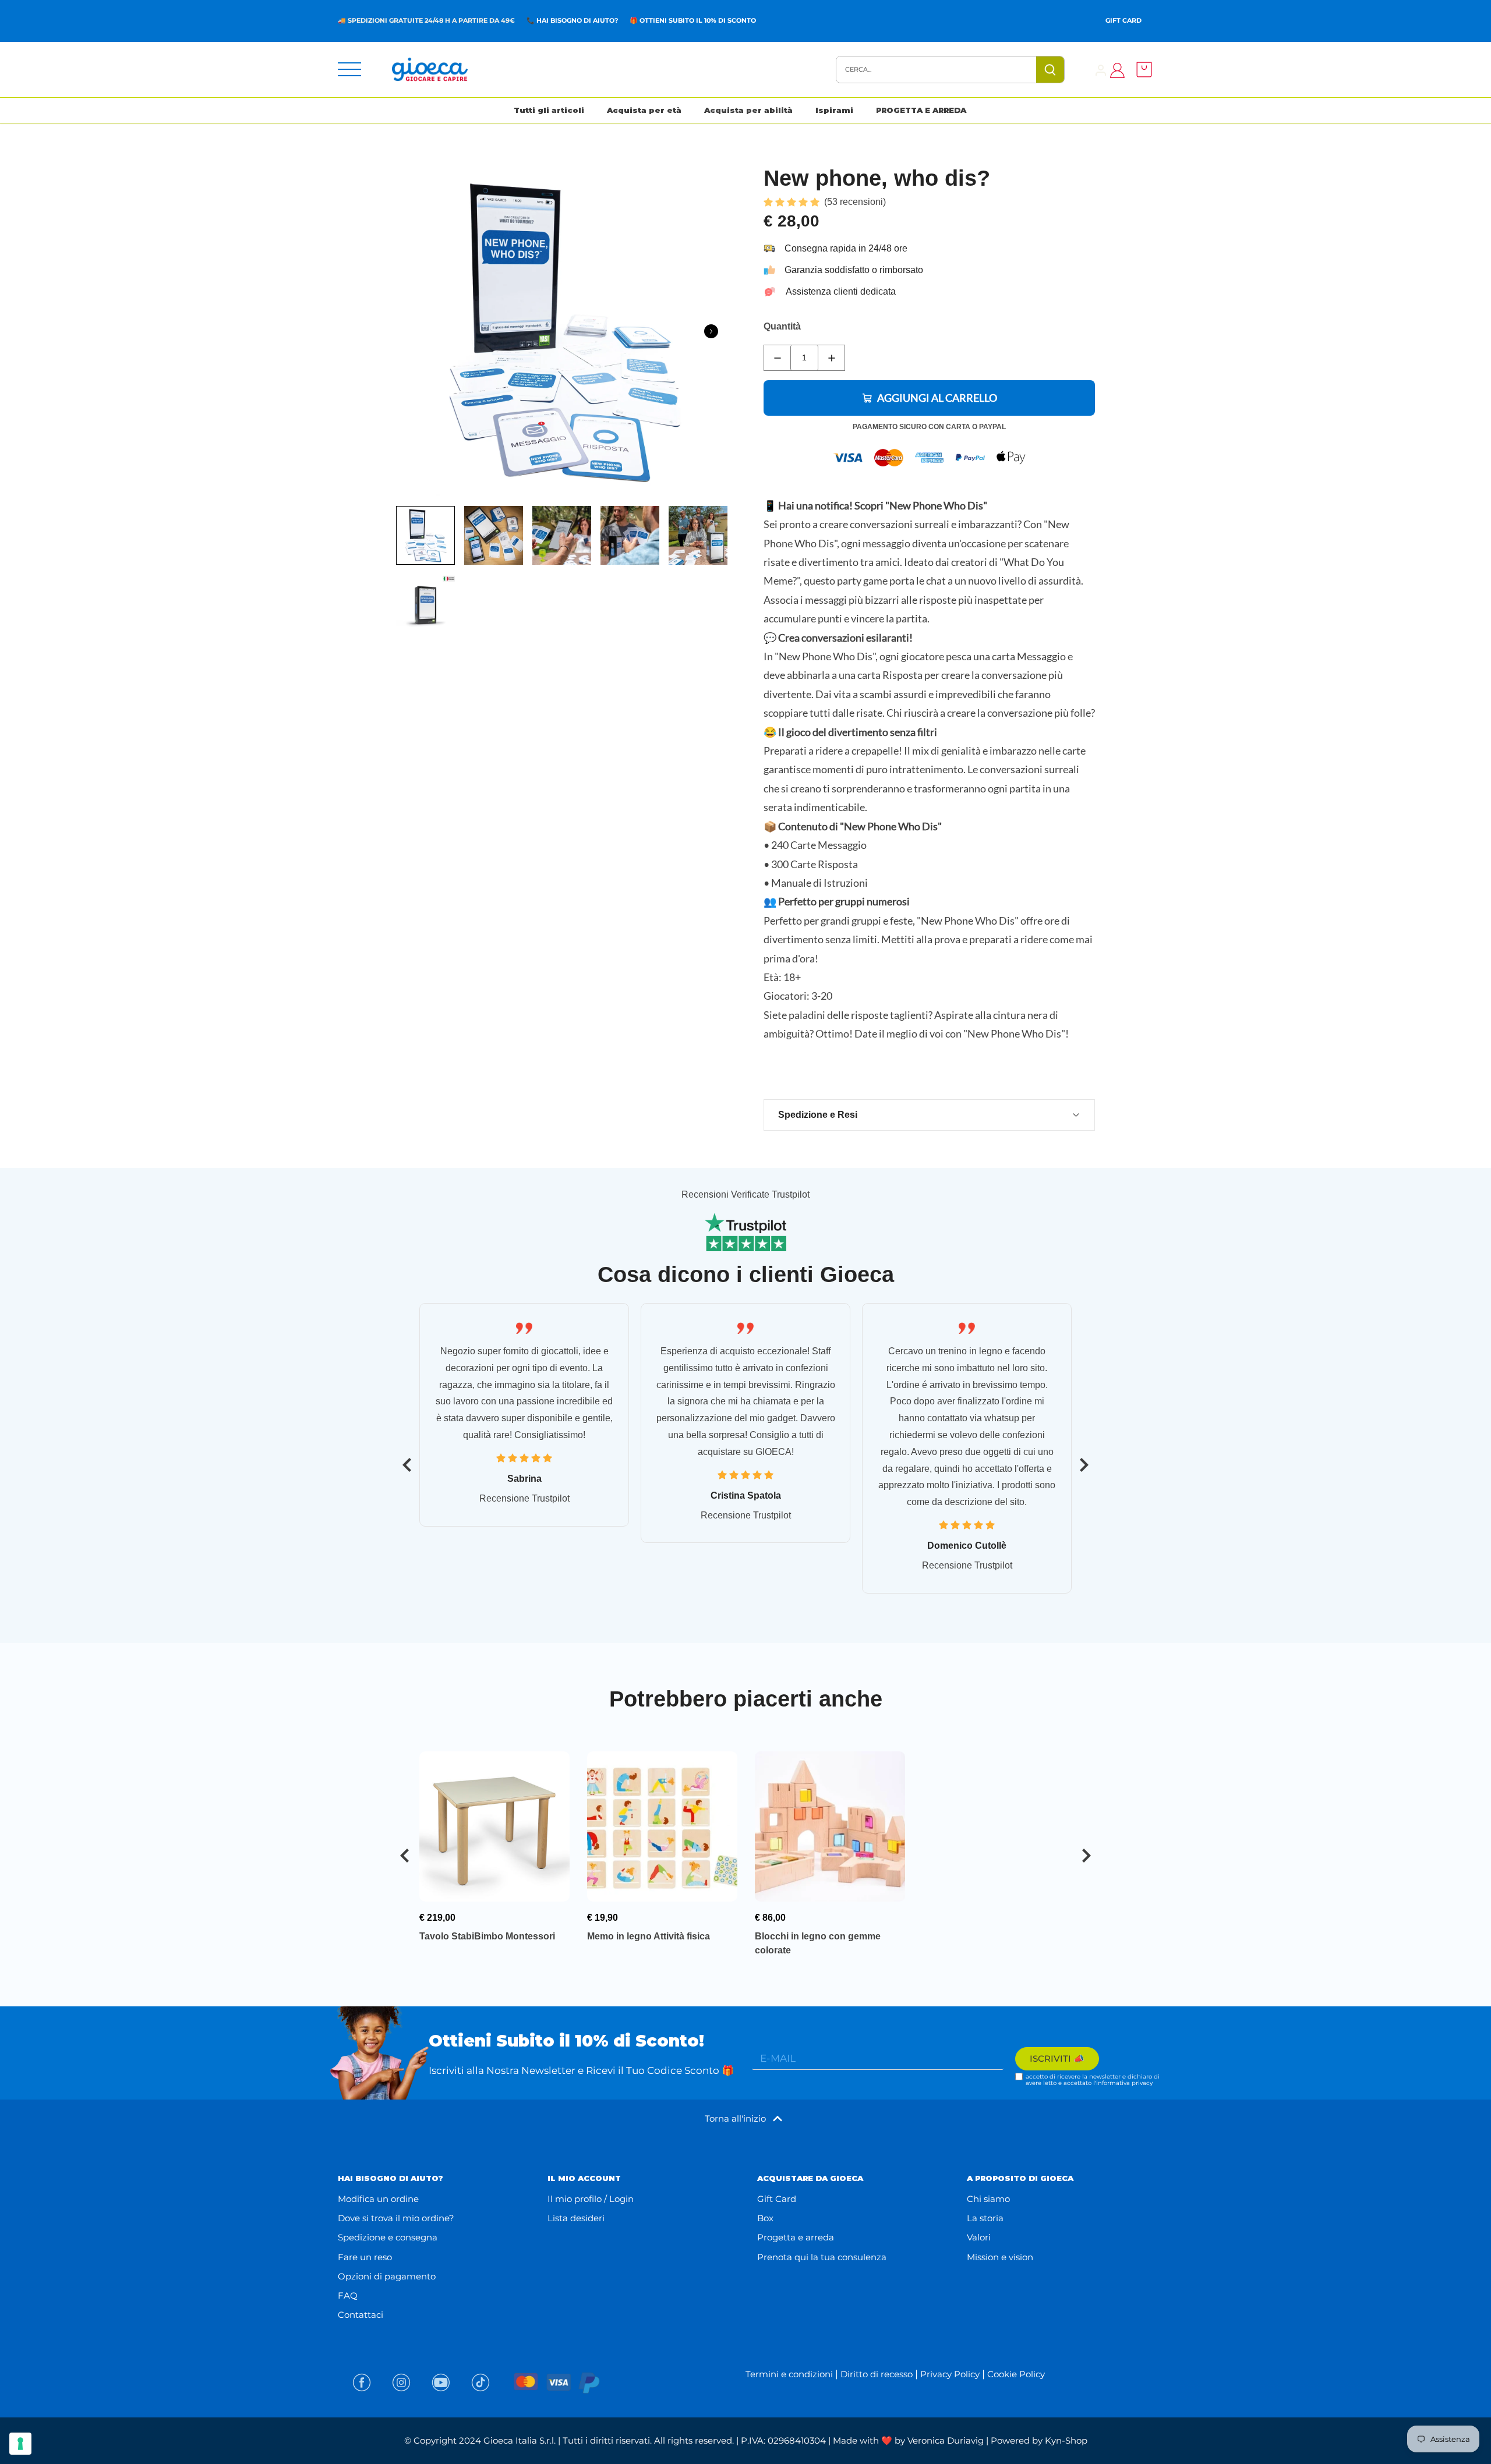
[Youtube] (441, 2382)
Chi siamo (988, 2199)
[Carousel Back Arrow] (407, 1465)
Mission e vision (1000, 2257)
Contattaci (361, 2315)
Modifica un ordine (378, 2199)
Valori (979, 2237)
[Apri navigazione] (349, 69)
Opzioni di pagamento (387, 2276)
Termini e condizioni (789, 2374)
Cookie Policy (1016, 2374)
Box (765, 2218)
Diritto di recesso (877, 2374)
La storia (985, 2218)
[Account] (1101, 70)
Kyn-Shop (1066, 2440)
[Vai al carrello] (1141, 70)
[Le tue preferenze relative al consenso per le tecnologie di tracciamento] (20, 2444)
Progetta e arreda (796, 2237)
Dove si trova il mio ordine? (396, 2218)
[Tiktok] (480, 2382)
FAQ (348, 2295)
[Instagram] (401, 2382)
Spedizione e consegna (388, 2237)
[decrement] (777, 358)
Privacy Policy (950, 2374)
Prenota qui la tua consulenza (822, 2257)
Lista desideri (576, 2218)
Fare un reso (365, 2257)
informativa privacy (1124, 2083)
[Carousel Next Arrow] (711, 331)
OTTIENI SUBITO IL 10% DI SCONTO (698, 20)
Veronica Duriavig (946, 2440)
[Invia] (1050, 70)
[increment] (831, 358)
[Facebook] (362, 2382)
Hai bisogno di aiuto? (577, 20)
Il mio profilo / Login (591, 2199)
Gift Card (1123, 20)
